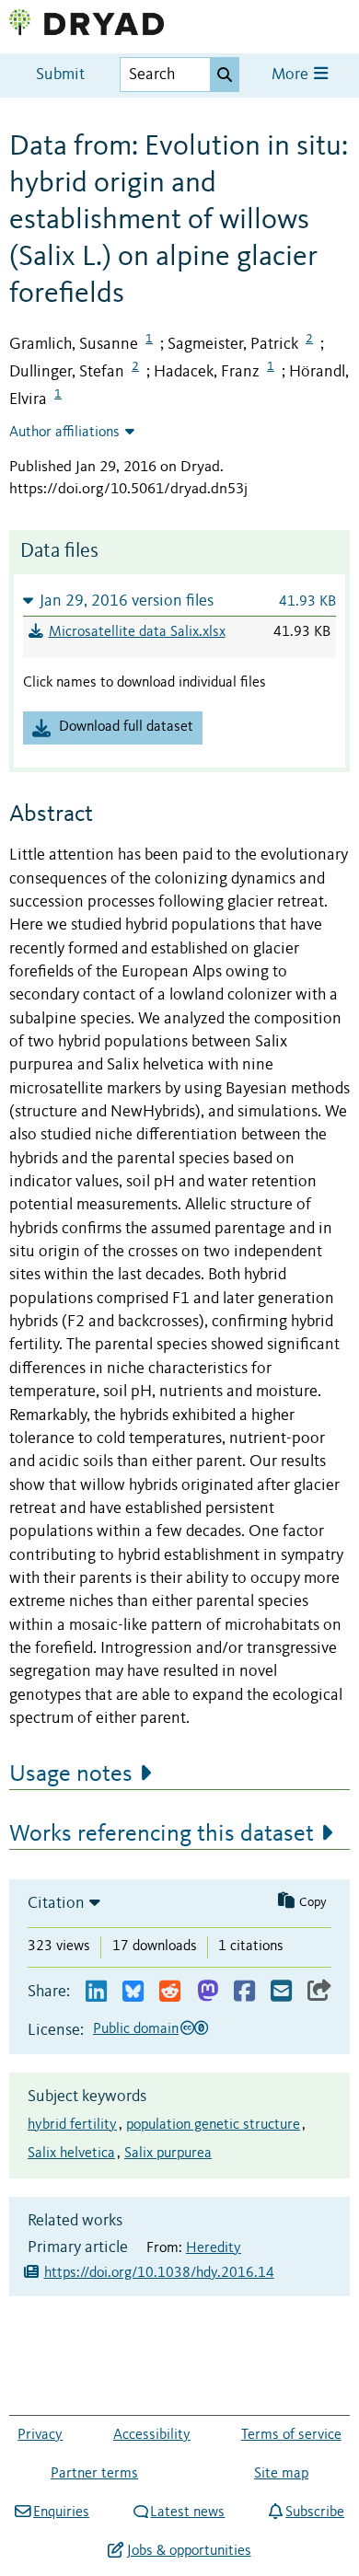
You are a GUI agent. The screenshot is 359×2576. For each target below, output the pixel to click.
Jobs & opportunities (189, 2551)
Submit (60, 75)
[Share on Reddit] (170, 1992)
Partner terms (94, 2474)
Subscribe (315, 2512)
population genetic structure (213, 2125)
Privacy (40, 2435)
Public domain (136, 2029)
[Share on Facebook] (244, 1992)
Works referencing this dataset (162, 1834)
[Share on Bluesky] (133, 1992)
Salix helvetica (71, 2154)
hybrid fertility (72, 2125)
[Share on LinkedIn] (96, 1992)
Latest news (187, 2512)
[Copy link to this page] (319, 1992)
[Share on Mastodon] (208, 1992)
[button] (179, 601)
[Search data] (225, 75)
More (292, 75)
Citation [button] (56, 1903)
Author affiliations (64, 433)
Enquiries (61, 2512)
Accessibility (152, 2435)
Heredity (214, 2248)
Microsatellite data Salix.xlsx (137, 632)
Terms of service (291, 2435)
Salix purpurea (168, 2154)
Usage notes (71, 1774)
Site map (281, 2474)
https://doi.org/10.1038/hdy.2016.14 (159, 2273)
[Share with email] (281, 1992)
